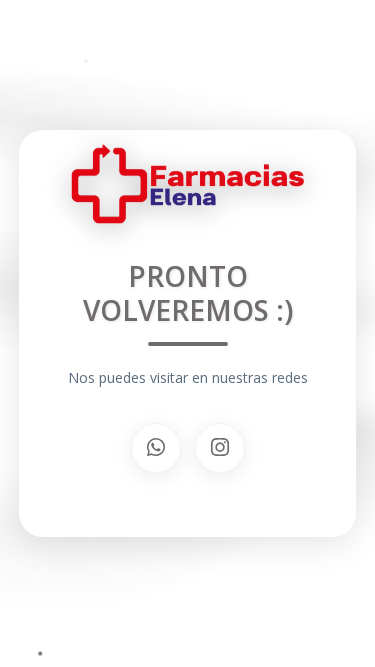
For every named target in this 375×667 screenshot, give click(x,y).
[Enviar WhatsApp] (156, 448)
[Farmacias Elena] (188, 192)
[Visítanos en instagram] (220, 448)
